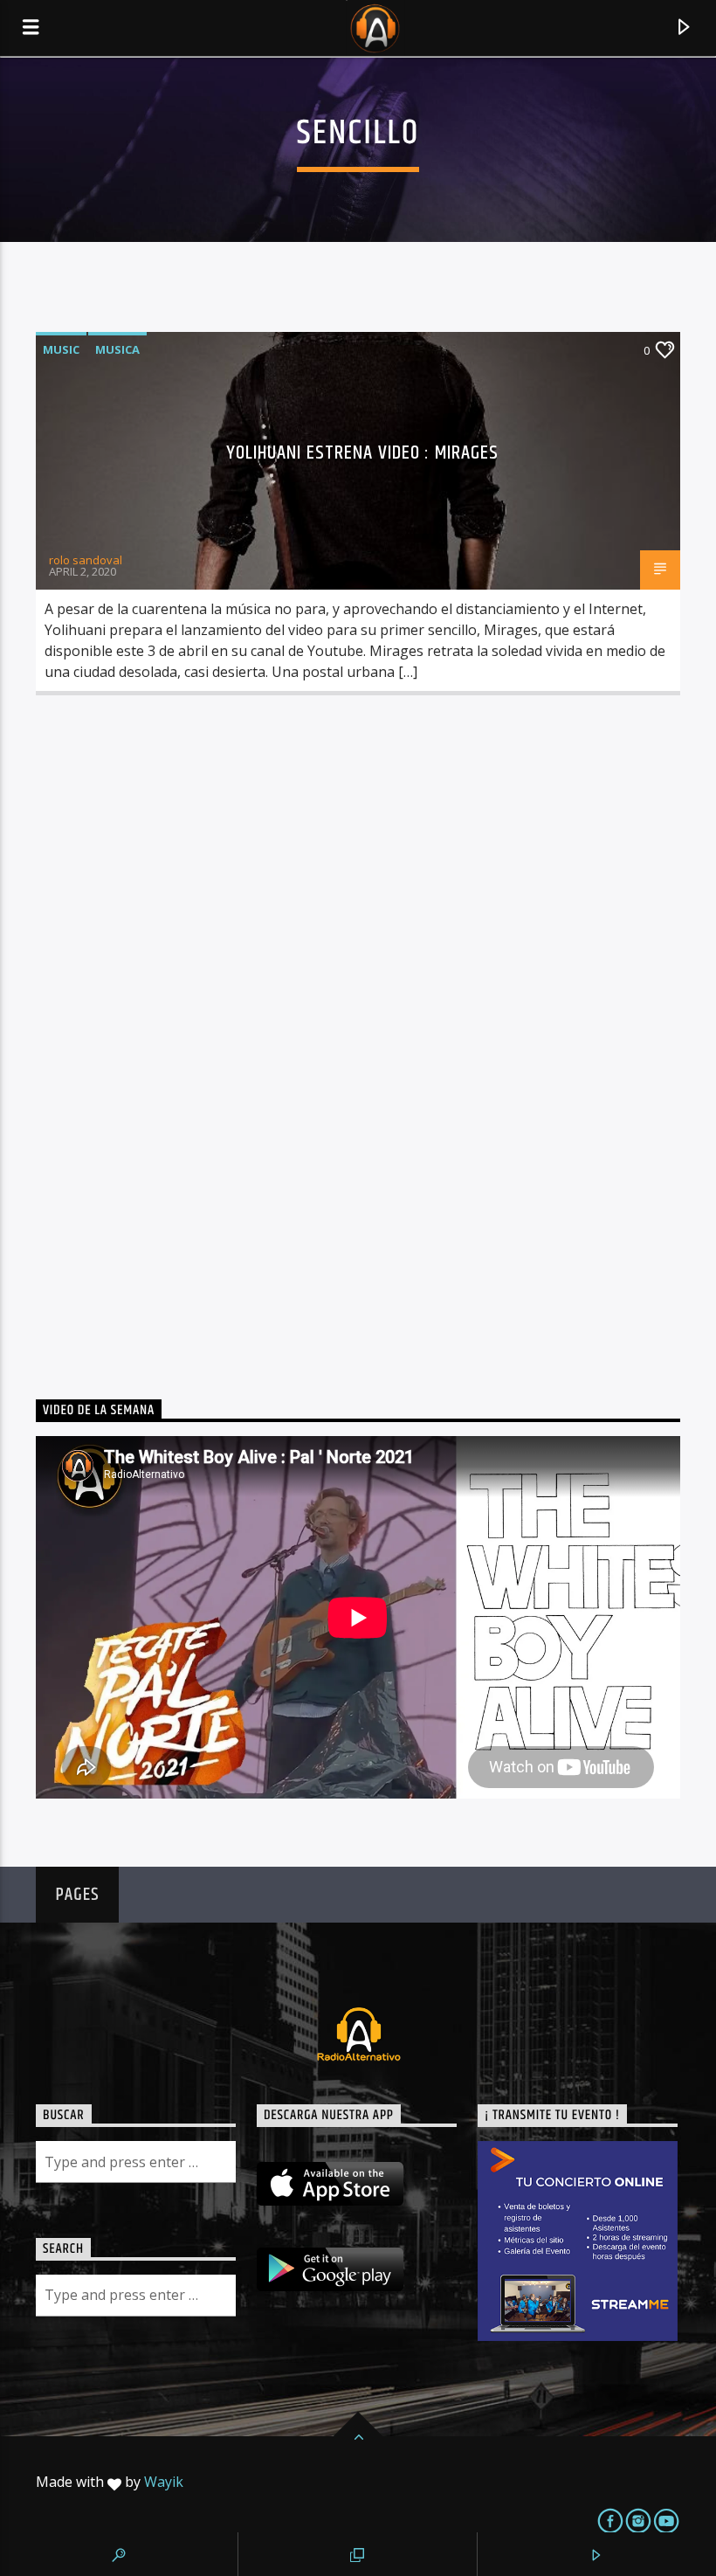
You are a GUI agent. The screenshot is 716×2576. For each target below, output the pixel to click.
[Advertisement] (167, 1030)
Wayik (164, 2482)
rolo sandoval (86, 560)
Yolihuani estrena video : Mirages (363, 453)
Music (61, 349)
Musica (117, 349)
